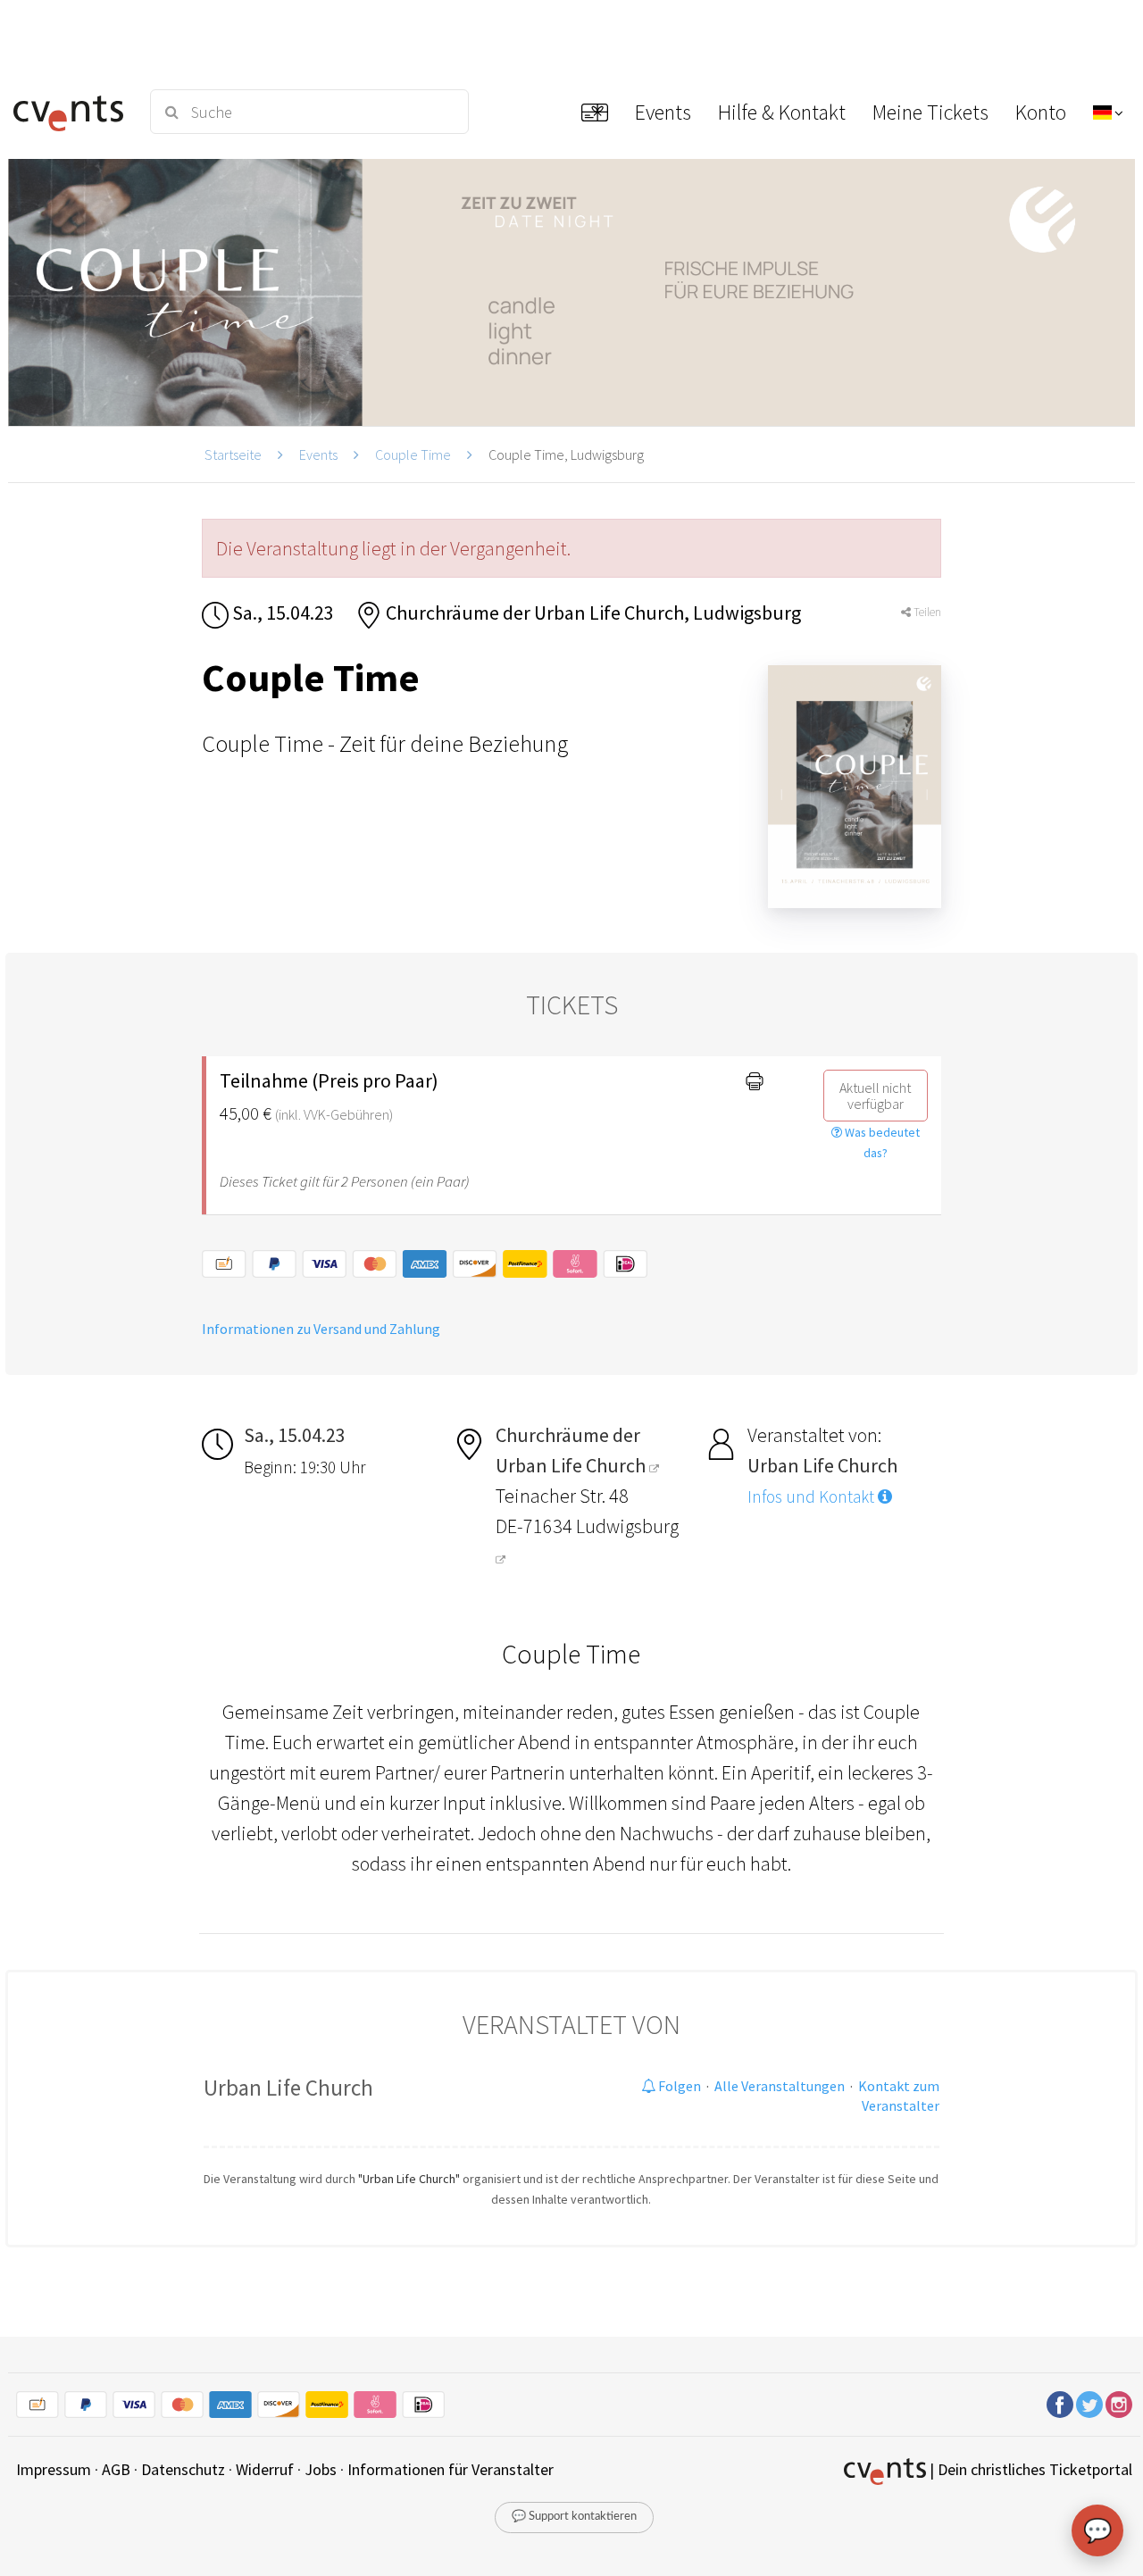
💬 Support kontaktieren (574, 2517)
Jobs (321, 2469)
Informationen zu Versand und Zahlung (321, 1329)
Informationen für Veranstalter (451, 2469)
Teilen (926, 612)
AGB (116, 2469)
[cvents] (71, 112)
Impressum (54, 2469)
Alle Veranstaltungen (780, 2086)
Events (318, 454)
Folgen (678, 2086)
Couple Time (413, 454)
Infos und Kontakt (813, 1496)
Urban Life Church (288, 2088)
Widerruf (265, 2469)
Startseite (233, 454)
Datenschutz (183, 2469)
